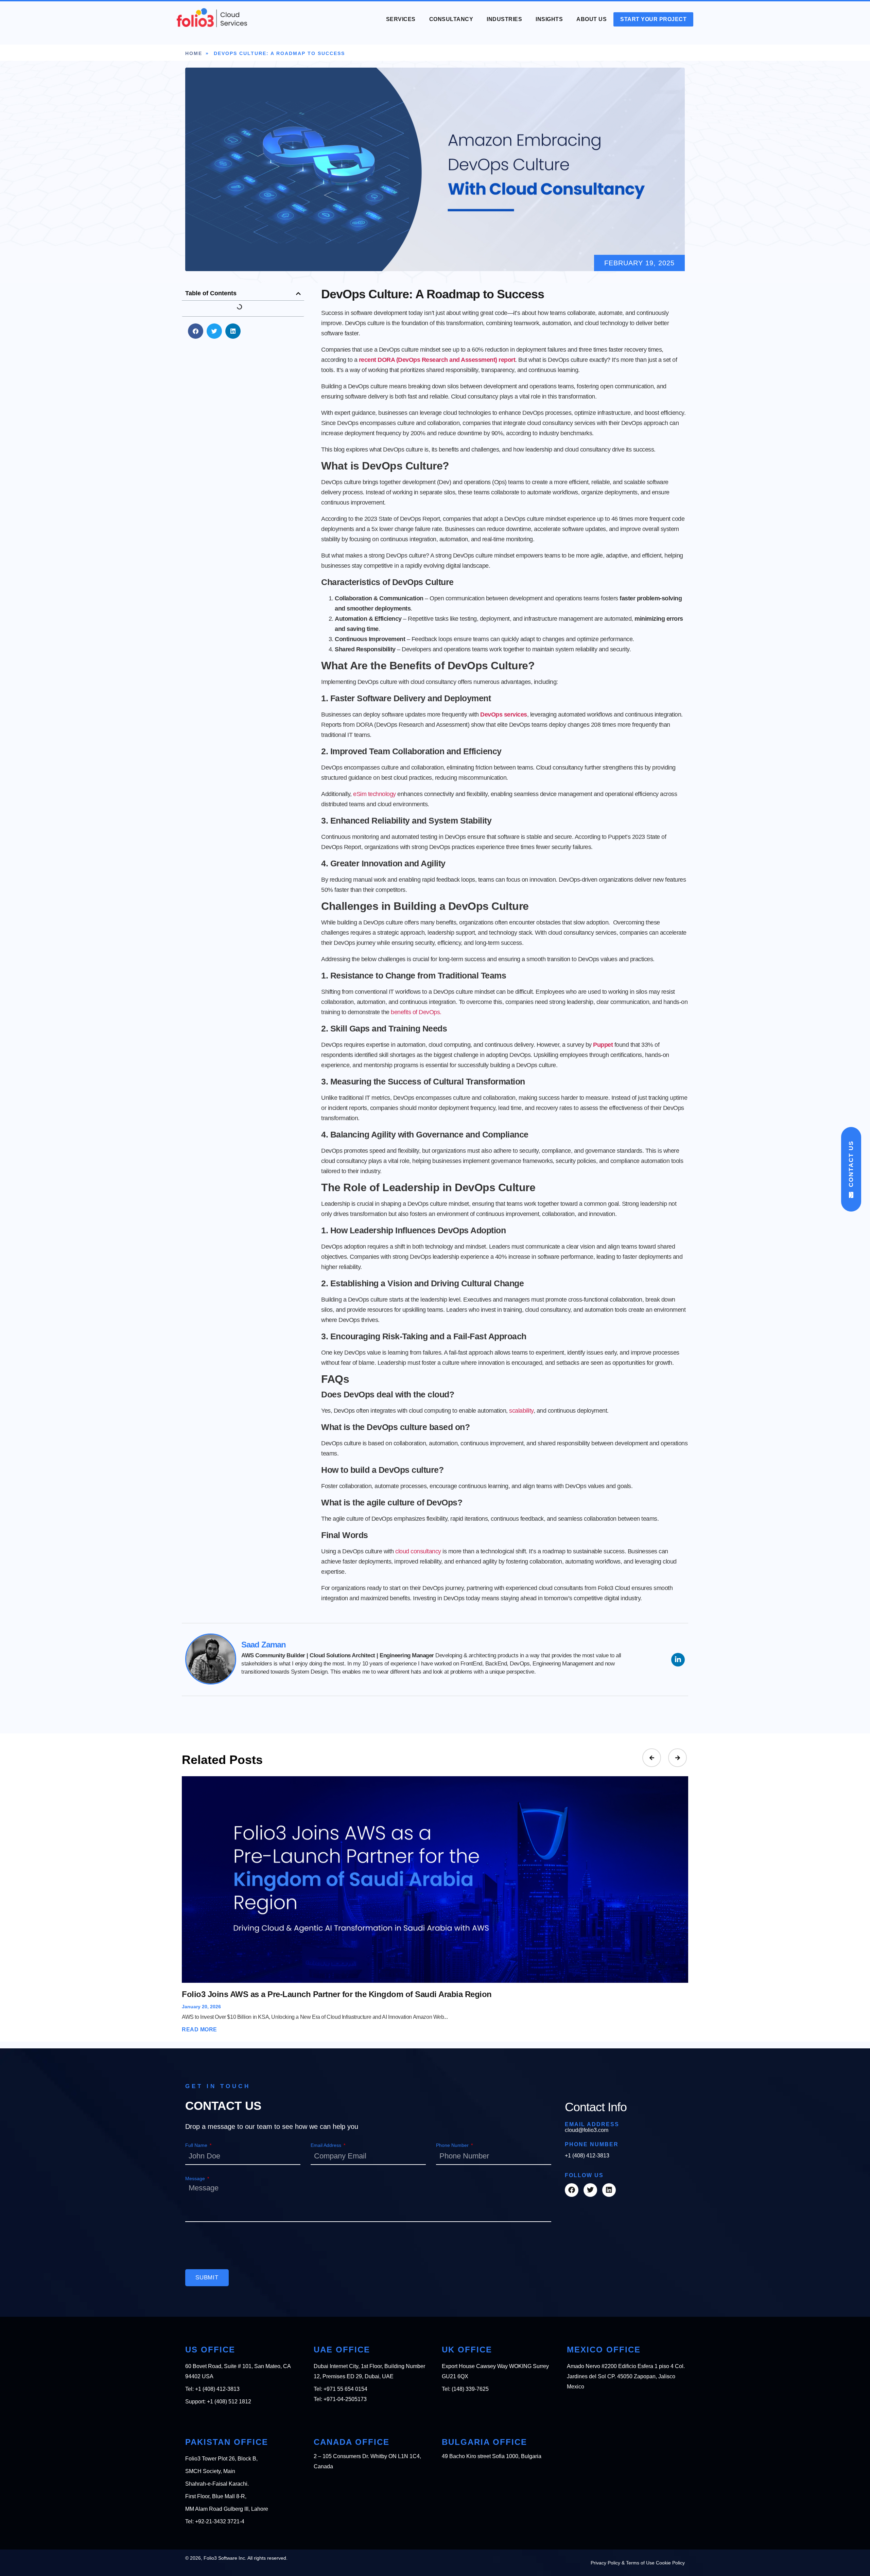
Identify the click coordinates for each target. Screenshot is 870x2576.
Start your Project (653, 19)
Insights (549, 19)
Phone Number (453, 2145)
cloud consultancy (418, 1551)
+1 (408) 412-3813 (587, 2156)
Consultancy (451, 19)
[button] (298, 294)
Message (196, 2178)
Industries (504, 19)
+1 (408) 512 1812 (229, 2402)
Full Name (197, 2145)
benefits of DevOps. (416, 1012)
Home (194, 53)
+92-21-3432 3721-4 (220, 2521)
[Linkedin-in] (678, 1660)
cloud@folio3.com (587, 2130)
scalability (521, 1411)
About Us (591, 19)
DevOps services (504, 714)
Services (401, 19)
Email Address (327, 2145)
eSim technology (375, 794)
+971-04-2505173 (345, 2399)
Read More (199, 2030)
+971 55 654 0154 (345, 2389)
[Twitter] (590, 2190)
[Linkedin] (609, 2190)
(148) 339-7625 (470, 2389)
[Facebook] (572, 2190)
